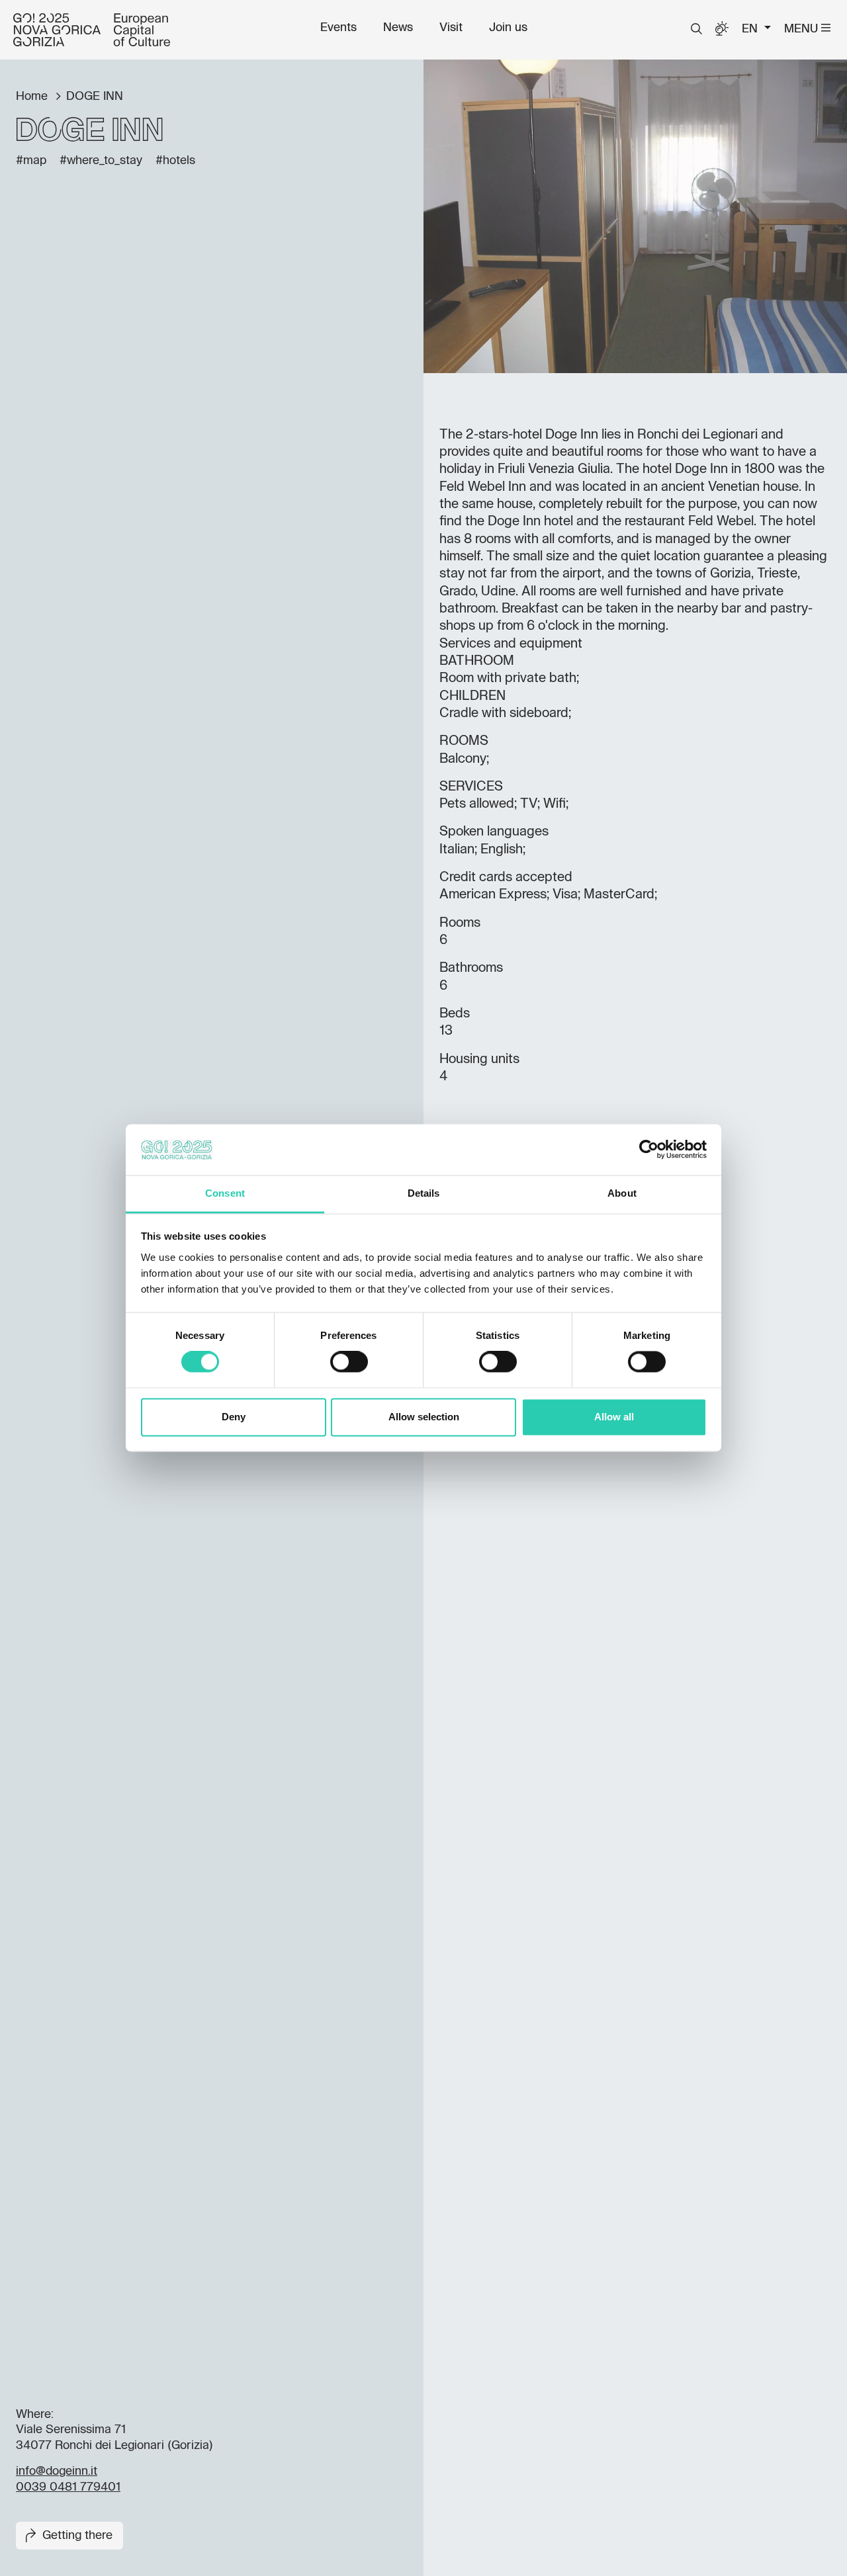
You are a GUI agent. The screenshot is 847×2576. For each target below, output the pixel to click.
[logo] (92, 30)
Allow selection (424, 1417)
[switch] (349, 1362)
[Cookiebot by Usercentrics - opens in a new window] (649, 1150)
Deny (234, 1417)
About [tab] (622, 1193)
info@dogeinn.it (57, 2471)
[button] (696, 29)
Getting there (77, 2536)
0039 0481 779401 (68, 2487)
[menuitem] (338, 28)
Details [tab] (424, 1193)
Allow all (614, 1417)
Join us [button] (508, 28)
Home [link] (33, 97)
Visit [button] (451, 28)
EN (751, 29)
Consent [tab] (225, 1193)
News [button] (398, 28)
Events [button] (338, 28)
